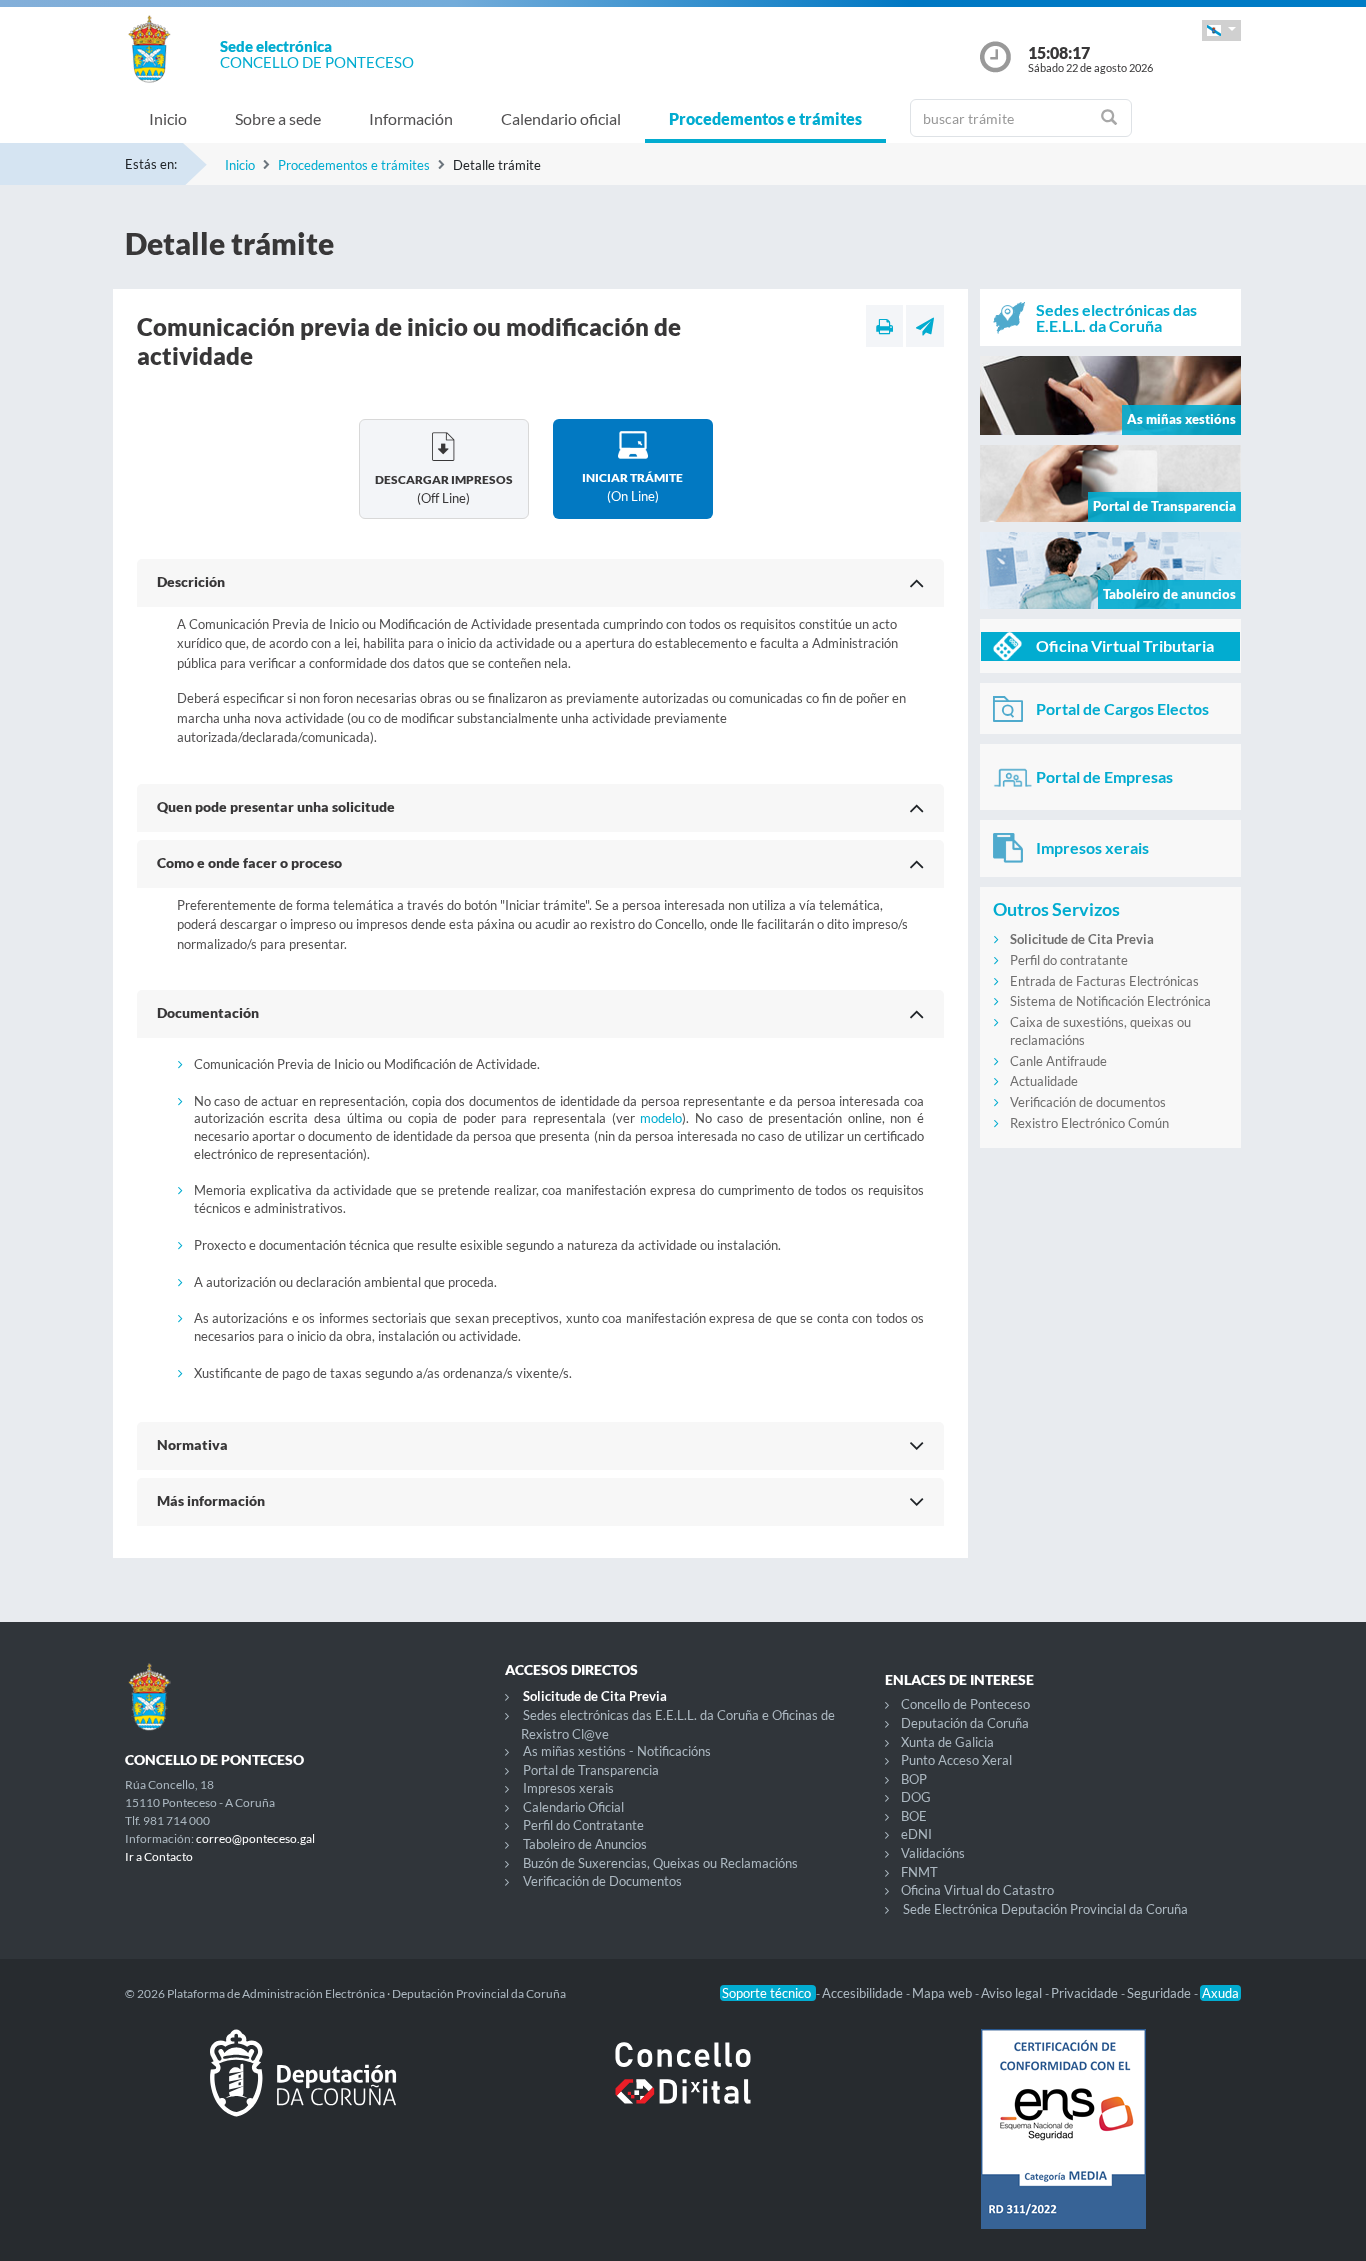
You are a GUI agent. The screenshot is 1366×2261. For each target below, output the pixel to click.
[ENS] (1063, 2145)
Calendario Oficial (573, 1807)
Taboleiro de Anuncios (585, 1844)
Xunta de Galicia (947, 1742)
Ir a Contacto (159, 1856)
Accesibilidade (864, 1993)
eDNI (916, 1834)
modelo (661, 1118)
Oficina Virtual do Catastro (977, 1890)
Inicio (168, 118)
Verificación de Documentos (602, 1881)
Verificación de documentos (1088, 1102)
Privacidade (1086, 1993)
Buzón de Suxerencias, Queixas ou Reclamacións (660, 1863)
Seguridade (1160, 1993)
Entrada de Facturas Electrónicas (1104, 981)
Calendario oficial (561, 118)
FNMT (919, 1872)
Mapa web (943, 1993)
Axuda (1220, 1993)
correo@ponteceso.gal (255, 1838)
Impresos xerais (568, 1788)
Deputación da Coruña (965, 1723)
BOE (914, 1816)
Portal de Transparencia (591, 1770)
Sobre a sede (278, 118)
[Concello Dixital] (683, 2089)
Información (411, 118)
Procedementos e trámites (765, 118)
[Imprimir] (884, 326)
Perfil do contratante (1069, 960)
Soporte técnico (768, 1993)
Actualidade (1044, 1081)
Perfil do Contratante (583, 1825)
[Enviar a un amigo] (925, 326)
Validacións (933, 1853)
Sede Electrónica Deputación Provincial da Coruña (1045, 1909)
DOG (916, 1797)
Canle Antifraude (1058, 1061)
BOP (914, 1779)
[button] (1221, 30)
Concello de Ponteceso (965, 1704)
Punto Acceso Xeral (956, 1760)
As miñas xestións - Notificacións (617, 1751)
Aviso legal (1013, 1993)
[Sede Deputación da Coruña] (303, 2089)
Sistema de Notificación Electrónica (1110, 1001)
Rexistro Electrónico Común (1089, 1123)
